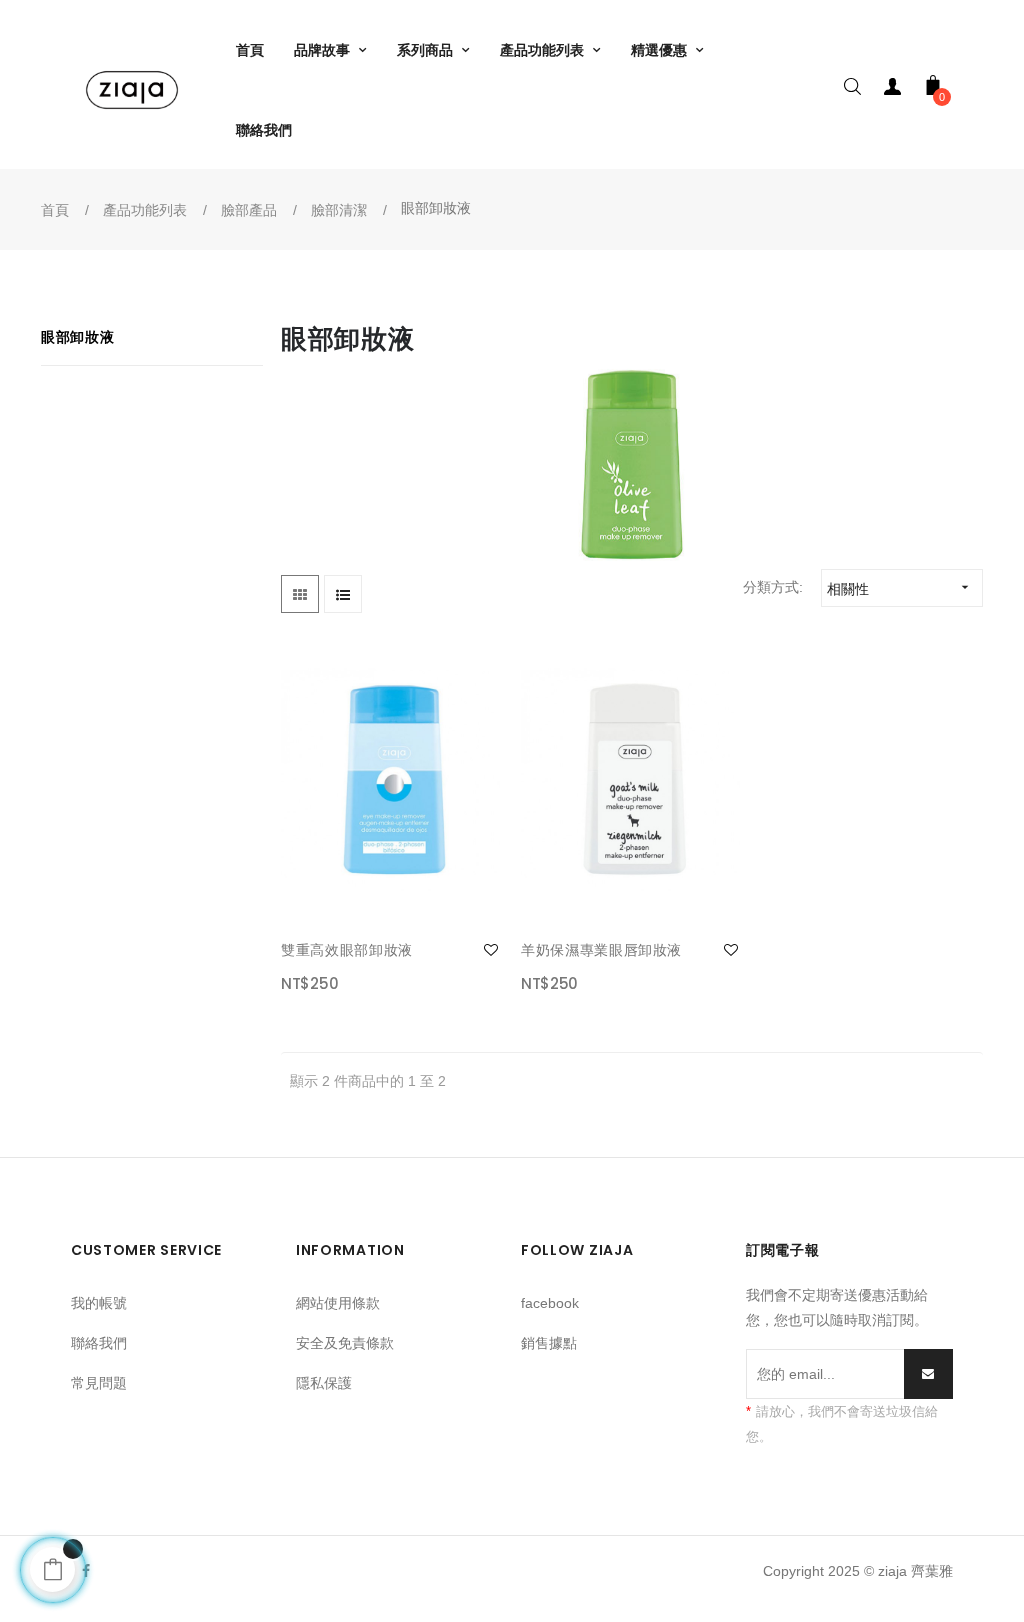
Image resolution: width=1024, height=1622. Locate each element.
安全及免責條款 (345, 1343)
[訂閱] (928, 1374)
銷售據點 (549, 1343)
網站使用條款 (338, 1303)
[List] (343, 594)
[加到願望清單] (491, 950)
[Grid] (300, 594)
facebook (550, 1303)
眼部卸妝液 (77, 337)
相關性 (900, 588)
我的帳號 (99, 1303)
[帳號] (893, 90)
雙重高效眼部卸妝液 (347, 950)
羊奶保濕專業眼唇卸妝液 (601, 950)
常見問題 (99, 1383)
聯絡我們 (99, 1343)
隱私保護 (324, 1383)
